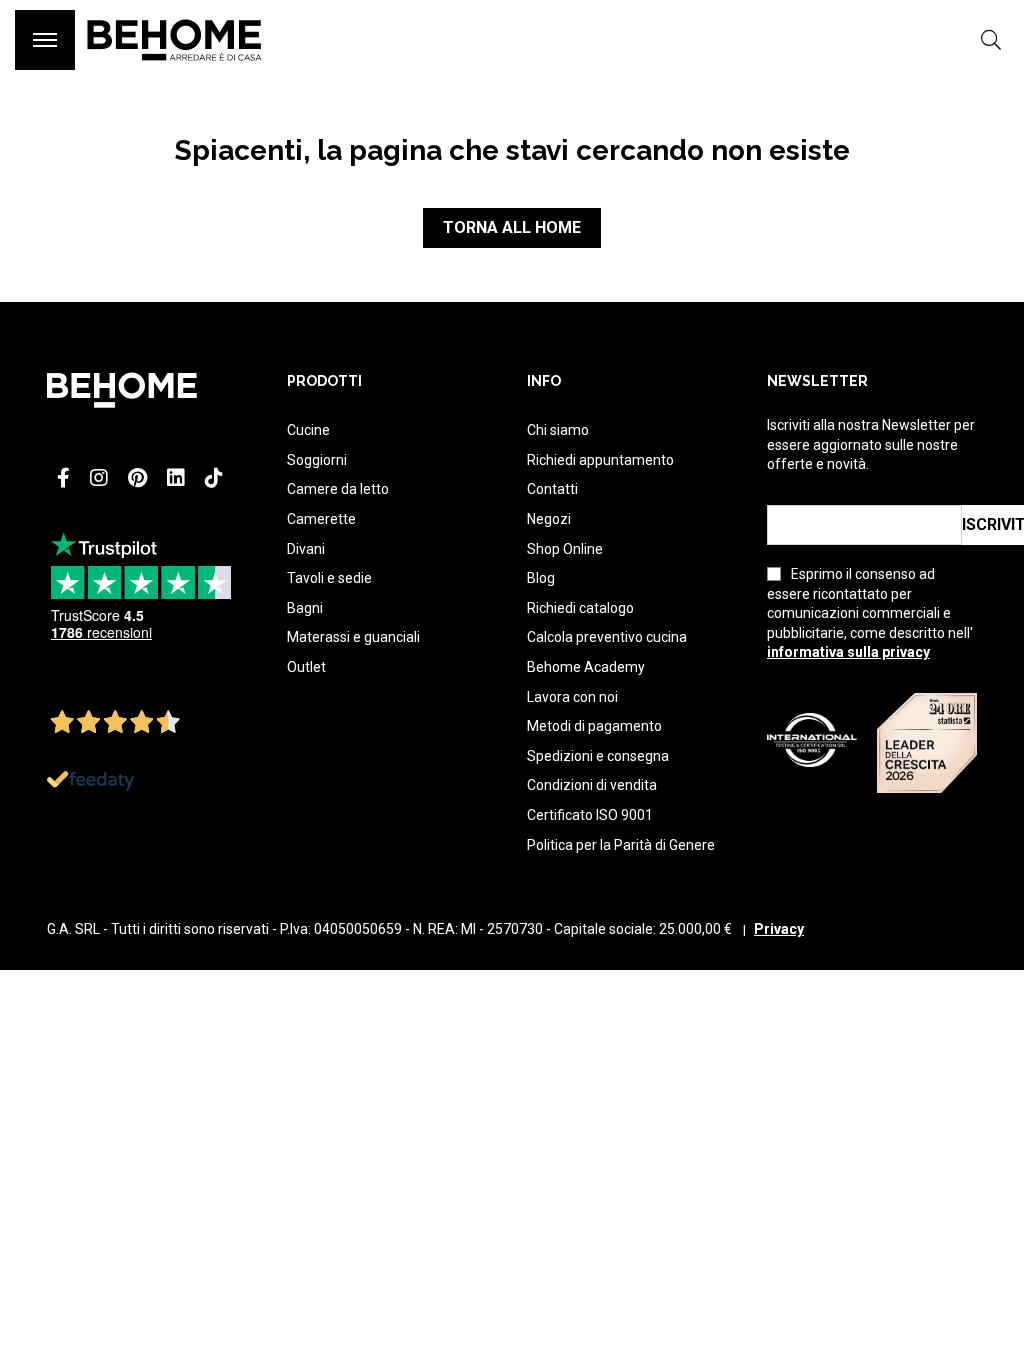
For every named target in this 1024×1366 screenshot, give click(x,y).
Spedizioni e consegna (598, 756)
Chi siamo (558, 430)
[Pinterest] (137, 478)
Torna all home (512, 227)
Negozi (549, 519)
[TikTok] (214, 478)
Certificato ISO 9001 (590, 815)
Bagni (305, 608)
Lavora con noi (572, 697)
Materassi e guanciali (353, 637)
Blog (541, 578)
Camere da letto (338, 489)
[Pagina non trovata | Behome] (174, 70)
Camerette (321, 519)
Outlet (306, 667)
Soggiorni (317, 460)
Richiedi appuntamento (600, 460)
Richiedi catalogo (580, 608)
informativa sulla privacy (848, 652)
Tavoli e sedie (329, 578)
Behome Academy (586, 667)
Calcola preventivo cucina (607, 637)
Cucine (308, 430)
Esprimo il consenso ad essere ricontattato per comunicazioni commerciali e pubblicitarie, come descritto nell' (870, 613)
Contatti (552, 489)
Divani (306, 549)
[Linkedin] (176, 478)
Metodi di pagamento (594, 726)
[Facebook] (63, 478)
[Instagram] (99, 478)
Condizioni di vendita (592, 785)
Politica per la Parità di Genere (621, 845)
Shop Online (565, 549)
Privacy (779, 929)
